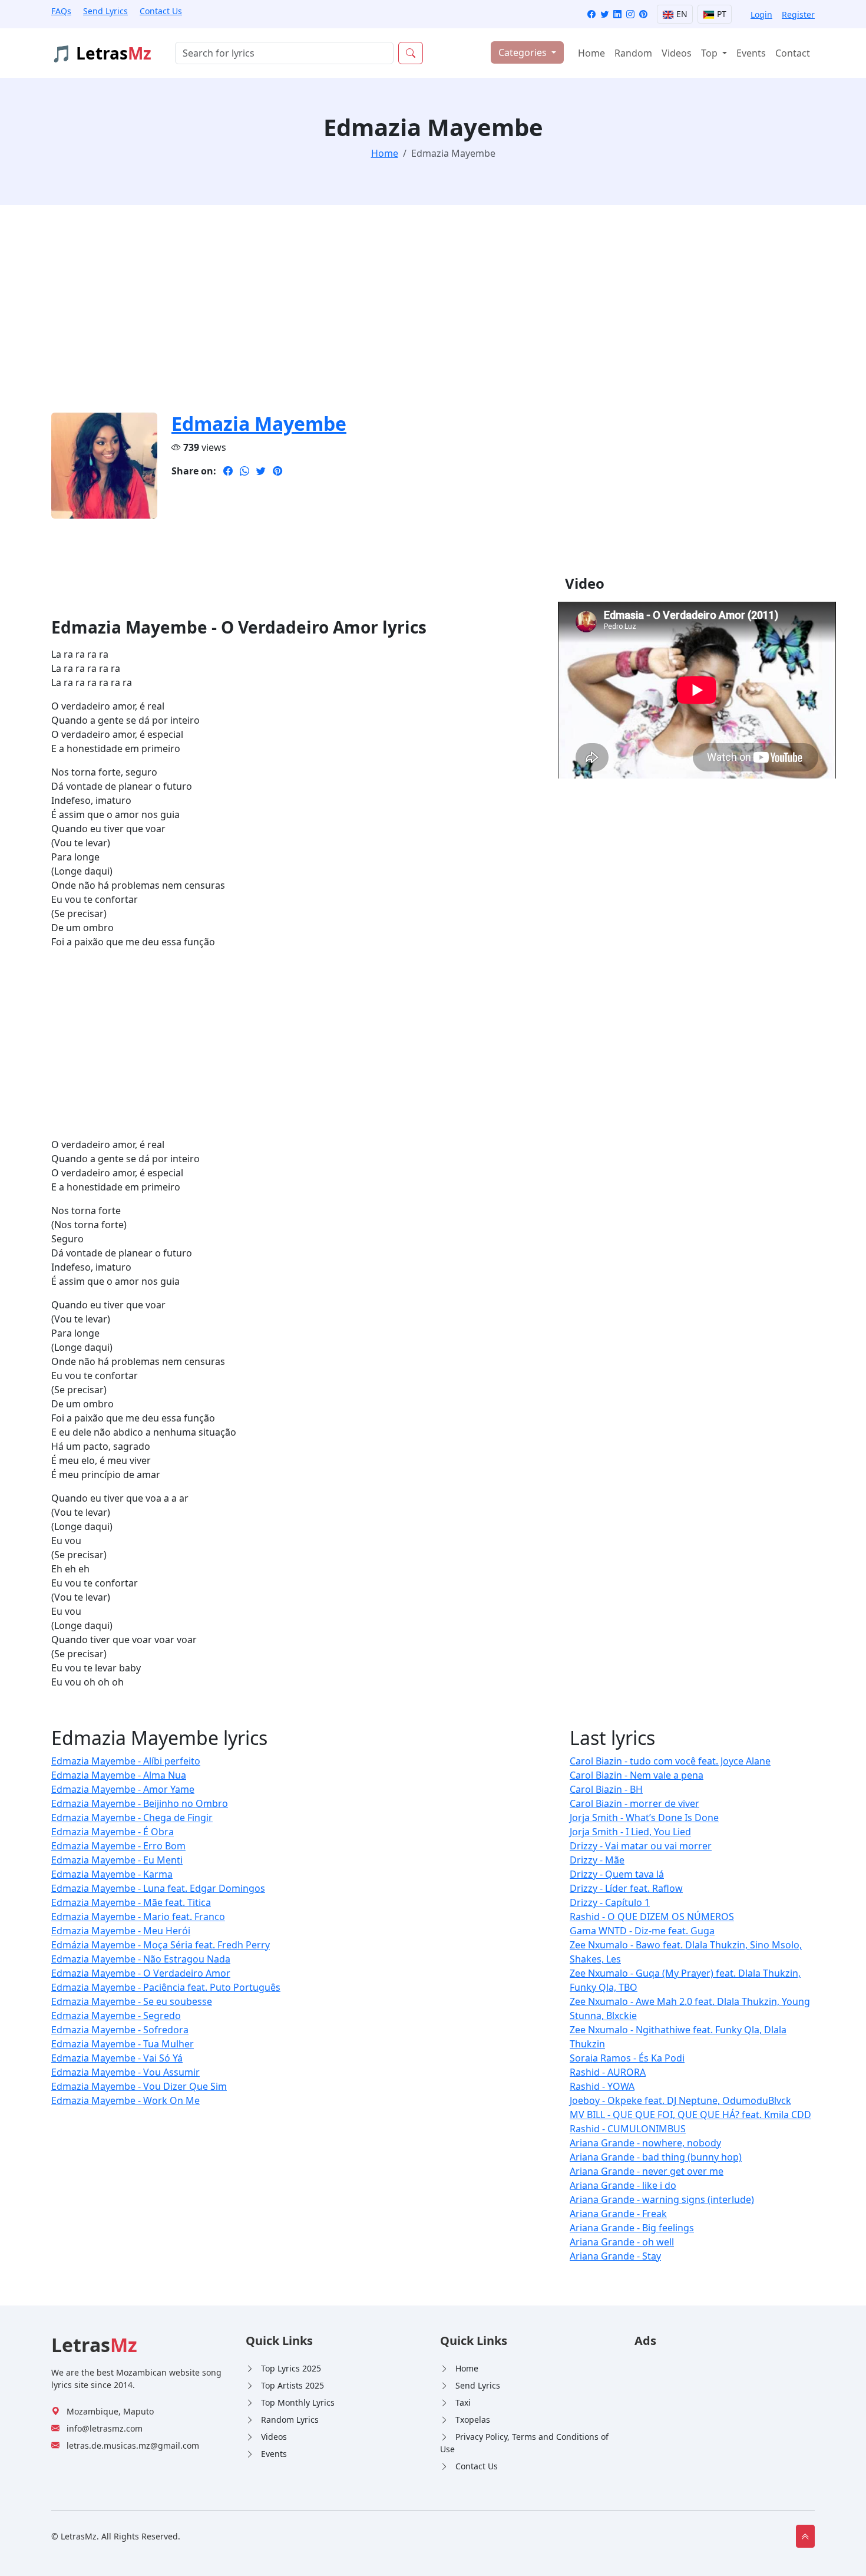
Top (710, 53)
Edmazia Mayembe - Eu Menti (117, 1860)
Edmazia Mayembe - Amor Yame (123, 1789)
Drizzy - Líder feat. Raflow (626, 1888)
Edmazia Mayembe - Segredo (116, 2016)
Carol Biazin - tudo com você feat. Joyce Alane (670, 1761)
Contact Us (161, 11)
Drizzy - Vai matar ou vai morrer (641, 1846)
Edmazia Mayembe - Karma (112, 1874)
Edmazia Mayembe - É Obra (113, 1832)
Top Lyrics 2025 (291, 2368)
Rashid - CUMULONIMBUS (628, 2129)
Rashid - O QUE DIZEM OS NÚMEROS (652, 1917)
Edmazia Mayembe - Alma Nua (119, 1775)
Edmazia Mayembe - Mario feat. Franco (138, 1917)
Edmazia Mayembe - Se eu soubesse (132, 2001)
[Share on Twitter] (261, 471)
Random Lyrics (290, 2420)
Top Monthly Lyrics (298, 2402)
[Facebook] (591, 14)
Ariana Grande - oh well (622, 2242)
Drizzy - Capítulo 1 (610, 1902)
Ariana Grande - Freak (618, 2214)
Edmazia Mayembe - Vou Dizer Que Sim (139, 2086)
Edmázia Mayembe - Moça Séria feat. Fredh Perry (161, 1945)
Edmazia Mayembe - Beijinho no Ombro (140, 1803)
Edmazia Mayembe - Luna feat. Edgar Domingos (158, 1888)
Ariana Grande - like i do (623, 2185)
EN (681, 14)
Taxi (463, 2402)
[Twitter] (604, 14)
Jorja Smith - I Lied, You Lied (630, 1832)
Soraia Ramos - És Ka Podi (627, 2058)
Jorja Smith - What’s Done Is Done (644, 1818)
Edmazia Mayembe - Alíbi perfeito (126, 1761)
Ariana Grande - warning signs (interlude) (662, 2199)
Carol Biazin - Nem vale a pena (637, 1775)
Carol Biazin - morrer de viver (634, 1803)
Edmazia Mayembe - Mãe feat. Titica (131, 1902)
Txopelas (473, 2420)
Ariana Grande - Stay (615, 2256)
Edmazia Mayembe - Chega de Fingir (132, 1818)
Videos (677, 53)
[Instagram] (630, 14)
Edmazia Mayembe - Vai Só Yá (117, 2058)
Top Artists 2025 (292, 2385)
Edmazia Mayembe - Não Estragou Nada (141, 1959)
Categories (524, 52)
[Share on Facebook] (228, 471)
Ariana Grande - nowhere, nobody (645, 2143)
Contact (793, 53)
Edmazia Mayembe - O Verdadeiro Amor (141, 1973)
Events (751, 53)
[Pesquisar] (411, 53)
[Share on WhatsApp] (244, 471)
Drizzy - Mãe (597, 1860)
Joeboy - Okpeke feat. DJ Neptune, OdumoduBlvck (680, 2100)
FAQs (61, 11)
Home (591, 53)
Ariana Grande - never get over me (647, 2171)
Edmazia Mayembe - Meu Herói (121, 1931)
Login (761, 14)
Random (633, 53)
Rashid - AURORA (608, 2072)
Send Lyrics (105, 11)
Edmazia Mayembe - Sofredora (120, 2030)
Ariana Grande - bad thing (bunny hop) (656, 2157)
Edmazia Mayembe (259, 423)
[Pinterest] (643, 14)
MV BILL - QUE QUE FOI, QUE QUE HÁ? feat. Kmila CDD (690, 2115)
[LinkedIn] (617, 14)
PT (720, 14)
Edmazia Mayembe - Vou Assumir (125, 2072)
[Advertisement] (405, 316)
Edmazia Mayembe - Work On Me (125, 2100)
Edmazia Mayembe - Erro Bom (118, 1846)
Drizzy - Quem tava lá (617, 1874)
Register (798, 14)
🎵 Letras (101, 53)
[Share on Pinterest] (277, 471)
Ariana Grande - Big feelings (632, 2228)
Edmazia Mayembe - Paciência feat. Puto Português (166, 1987)
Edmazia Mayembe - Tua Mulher (123, 2044)
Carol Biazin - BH (606, 1789)
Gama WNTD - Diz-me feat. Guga (642, 1931)
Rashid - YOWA (602, 2086)
